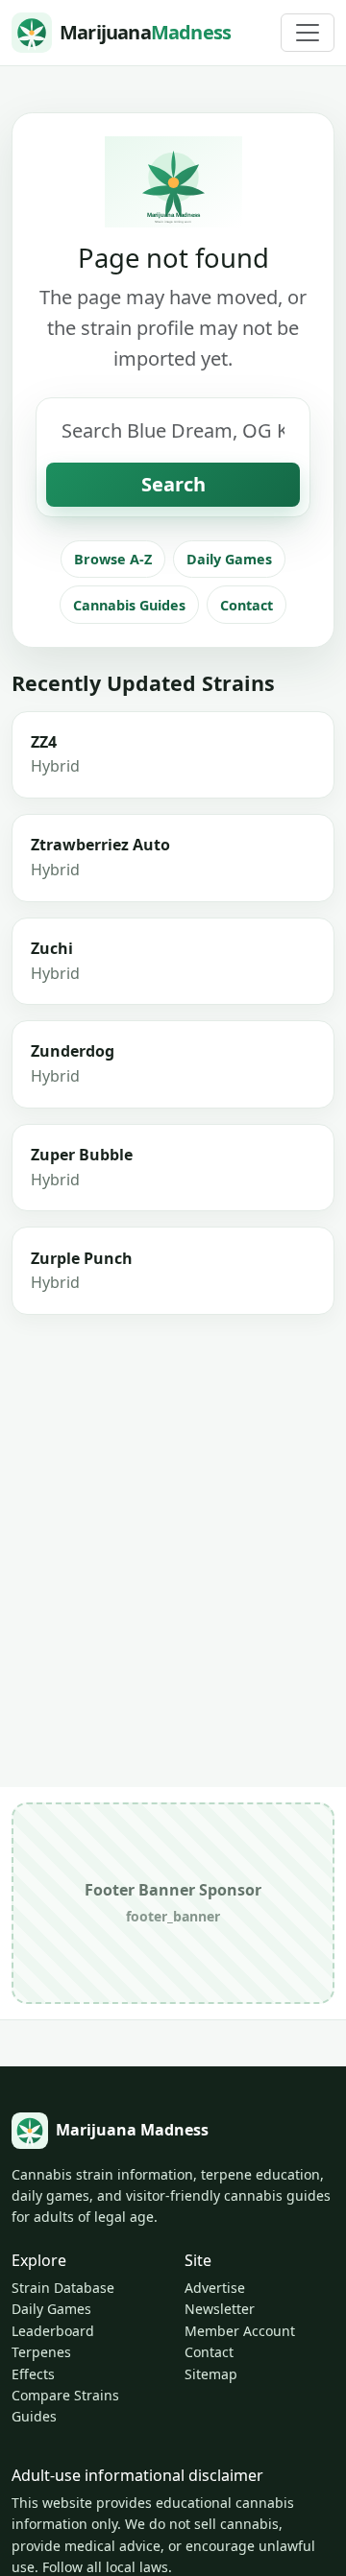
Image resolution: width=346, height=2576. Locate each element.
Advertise (215, 2288)
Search (173, 484)
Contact (247, 605)
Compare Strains (65, 2395)
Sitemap (211, 2374)
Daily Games (229, 559)
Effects (33, 2374)
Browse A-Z (113, 559)
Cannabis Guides (129, 605)
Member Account (240, 2331)
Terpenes (41, 2352)
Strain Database (63, 2288)
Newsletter (220, 2309)
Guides (34, 2416)
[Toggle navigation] (308, 33)
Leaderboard (53, 2331)
